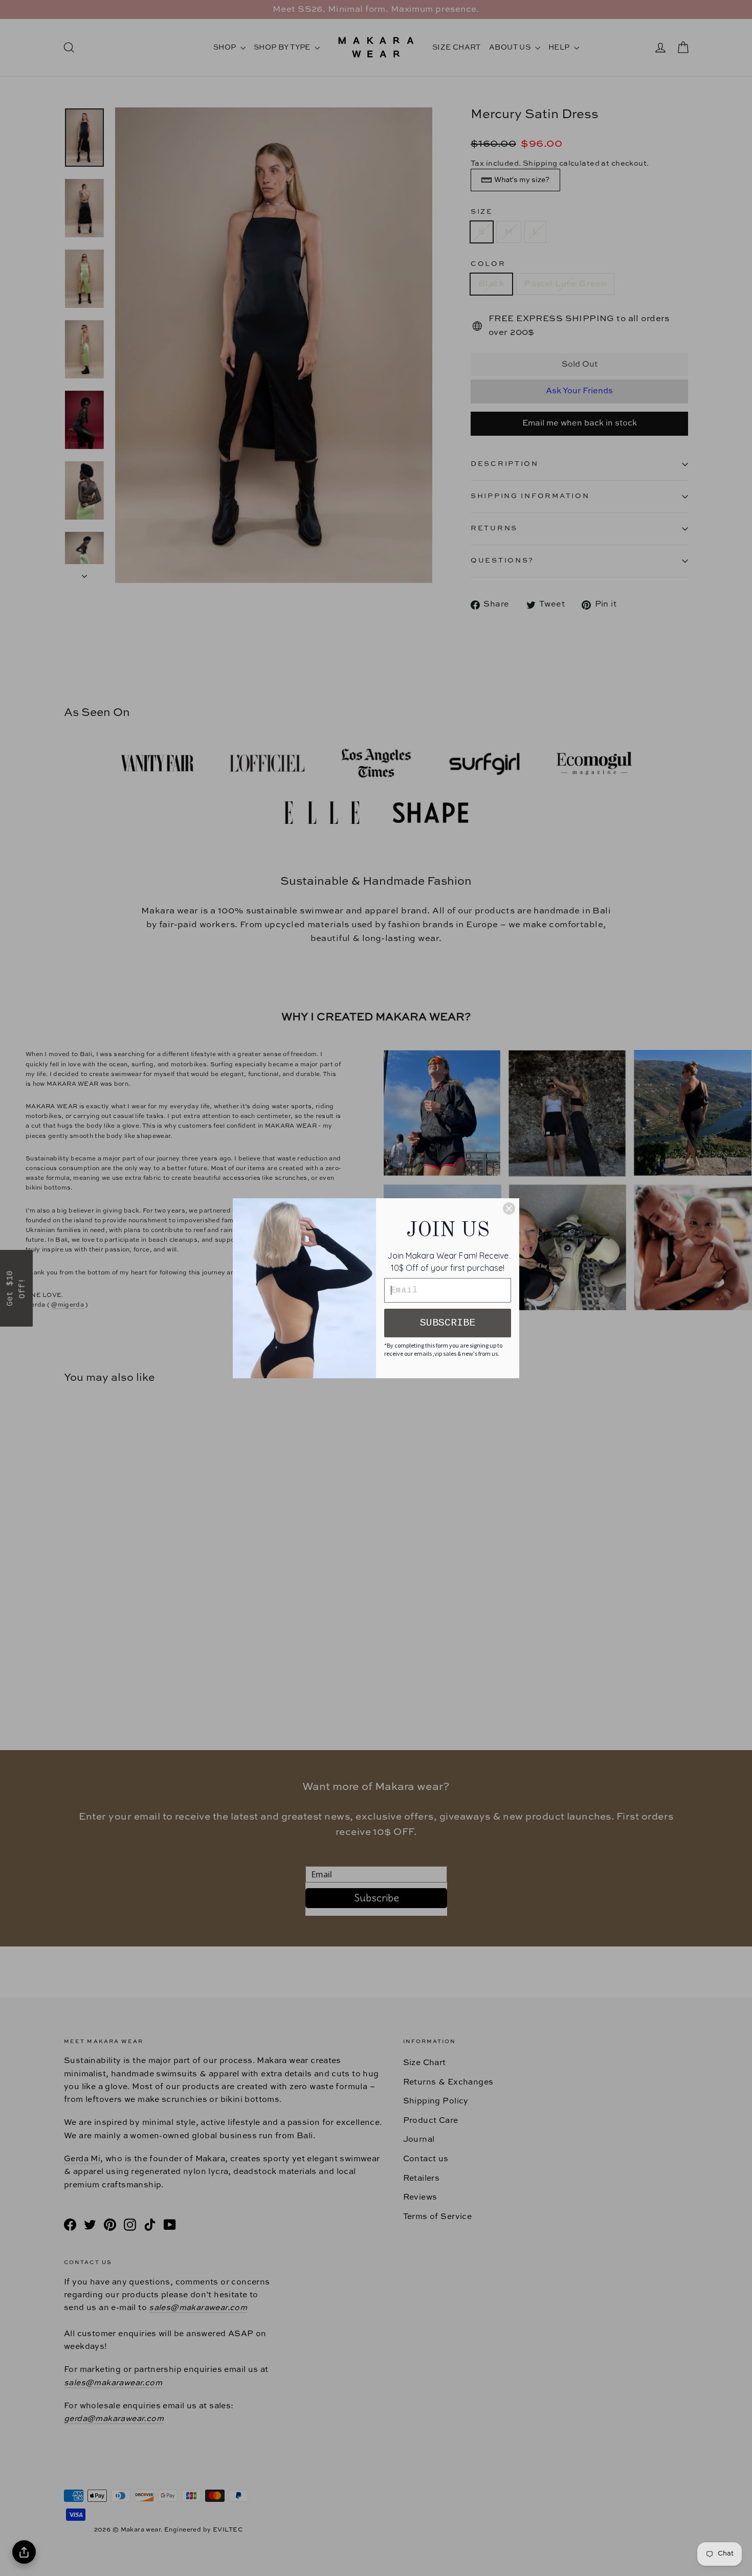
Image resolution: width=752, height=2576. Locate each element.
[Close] (509, 1208)
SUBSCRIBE (448, 1323)
